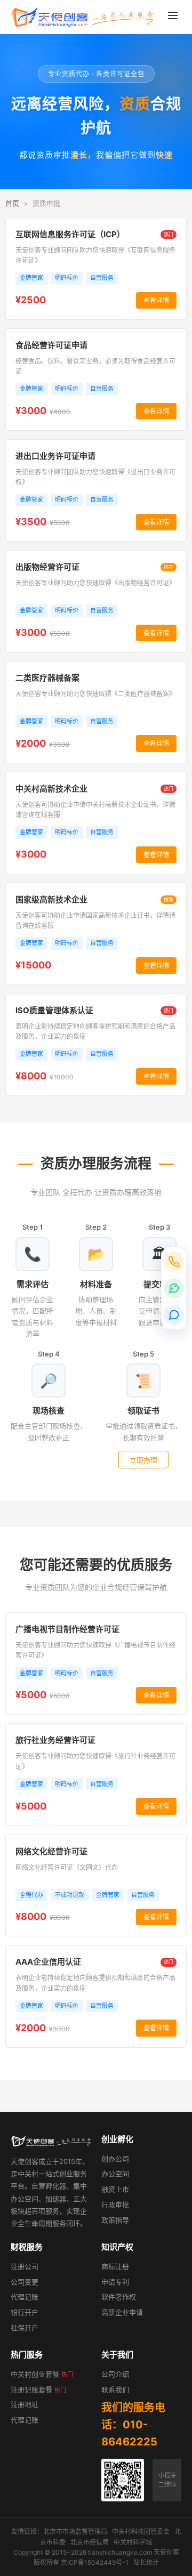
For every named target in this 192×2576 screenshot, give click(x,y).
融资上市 (115, 2189)
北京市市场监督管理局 (75, 2531)
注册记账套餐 (38, 2389)
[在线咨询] (174, 1315)
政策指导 (115, 2220)
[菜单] (173, 17)
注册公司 (25, 2266)
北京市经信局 (90, 2542)
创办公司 (115, 2159)
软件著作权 (119, 2297)
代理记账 (25, 2297)
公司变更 (25, 2282)
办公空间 (115, 2174)
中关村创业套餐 (42, 2374)
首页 (12, 203)
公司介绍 (115, 2374)
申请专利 (115, 2282)
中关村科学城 (133, 2542)
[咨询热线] (174, 1262)
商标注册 (115, 2266)
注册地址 (25, 2404)
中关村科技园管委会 (141, 2531)
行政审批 (115, 2204)
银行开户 (25, 2312)
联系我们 (115, 2389)
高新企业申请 (122, 2312)
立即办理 (143, 1460)
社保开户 (25, 2328)
